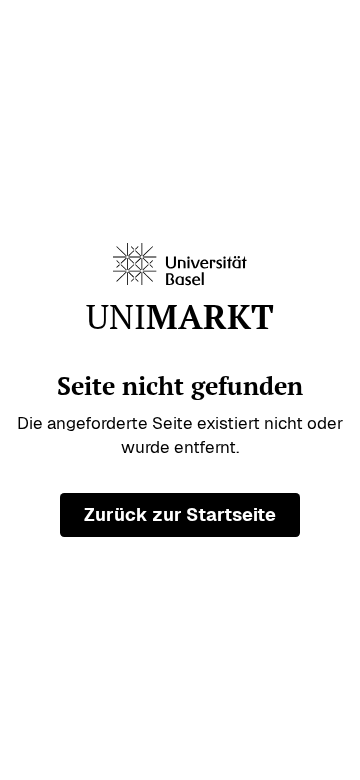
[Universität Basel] (180, 264)
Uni (180, 317)
